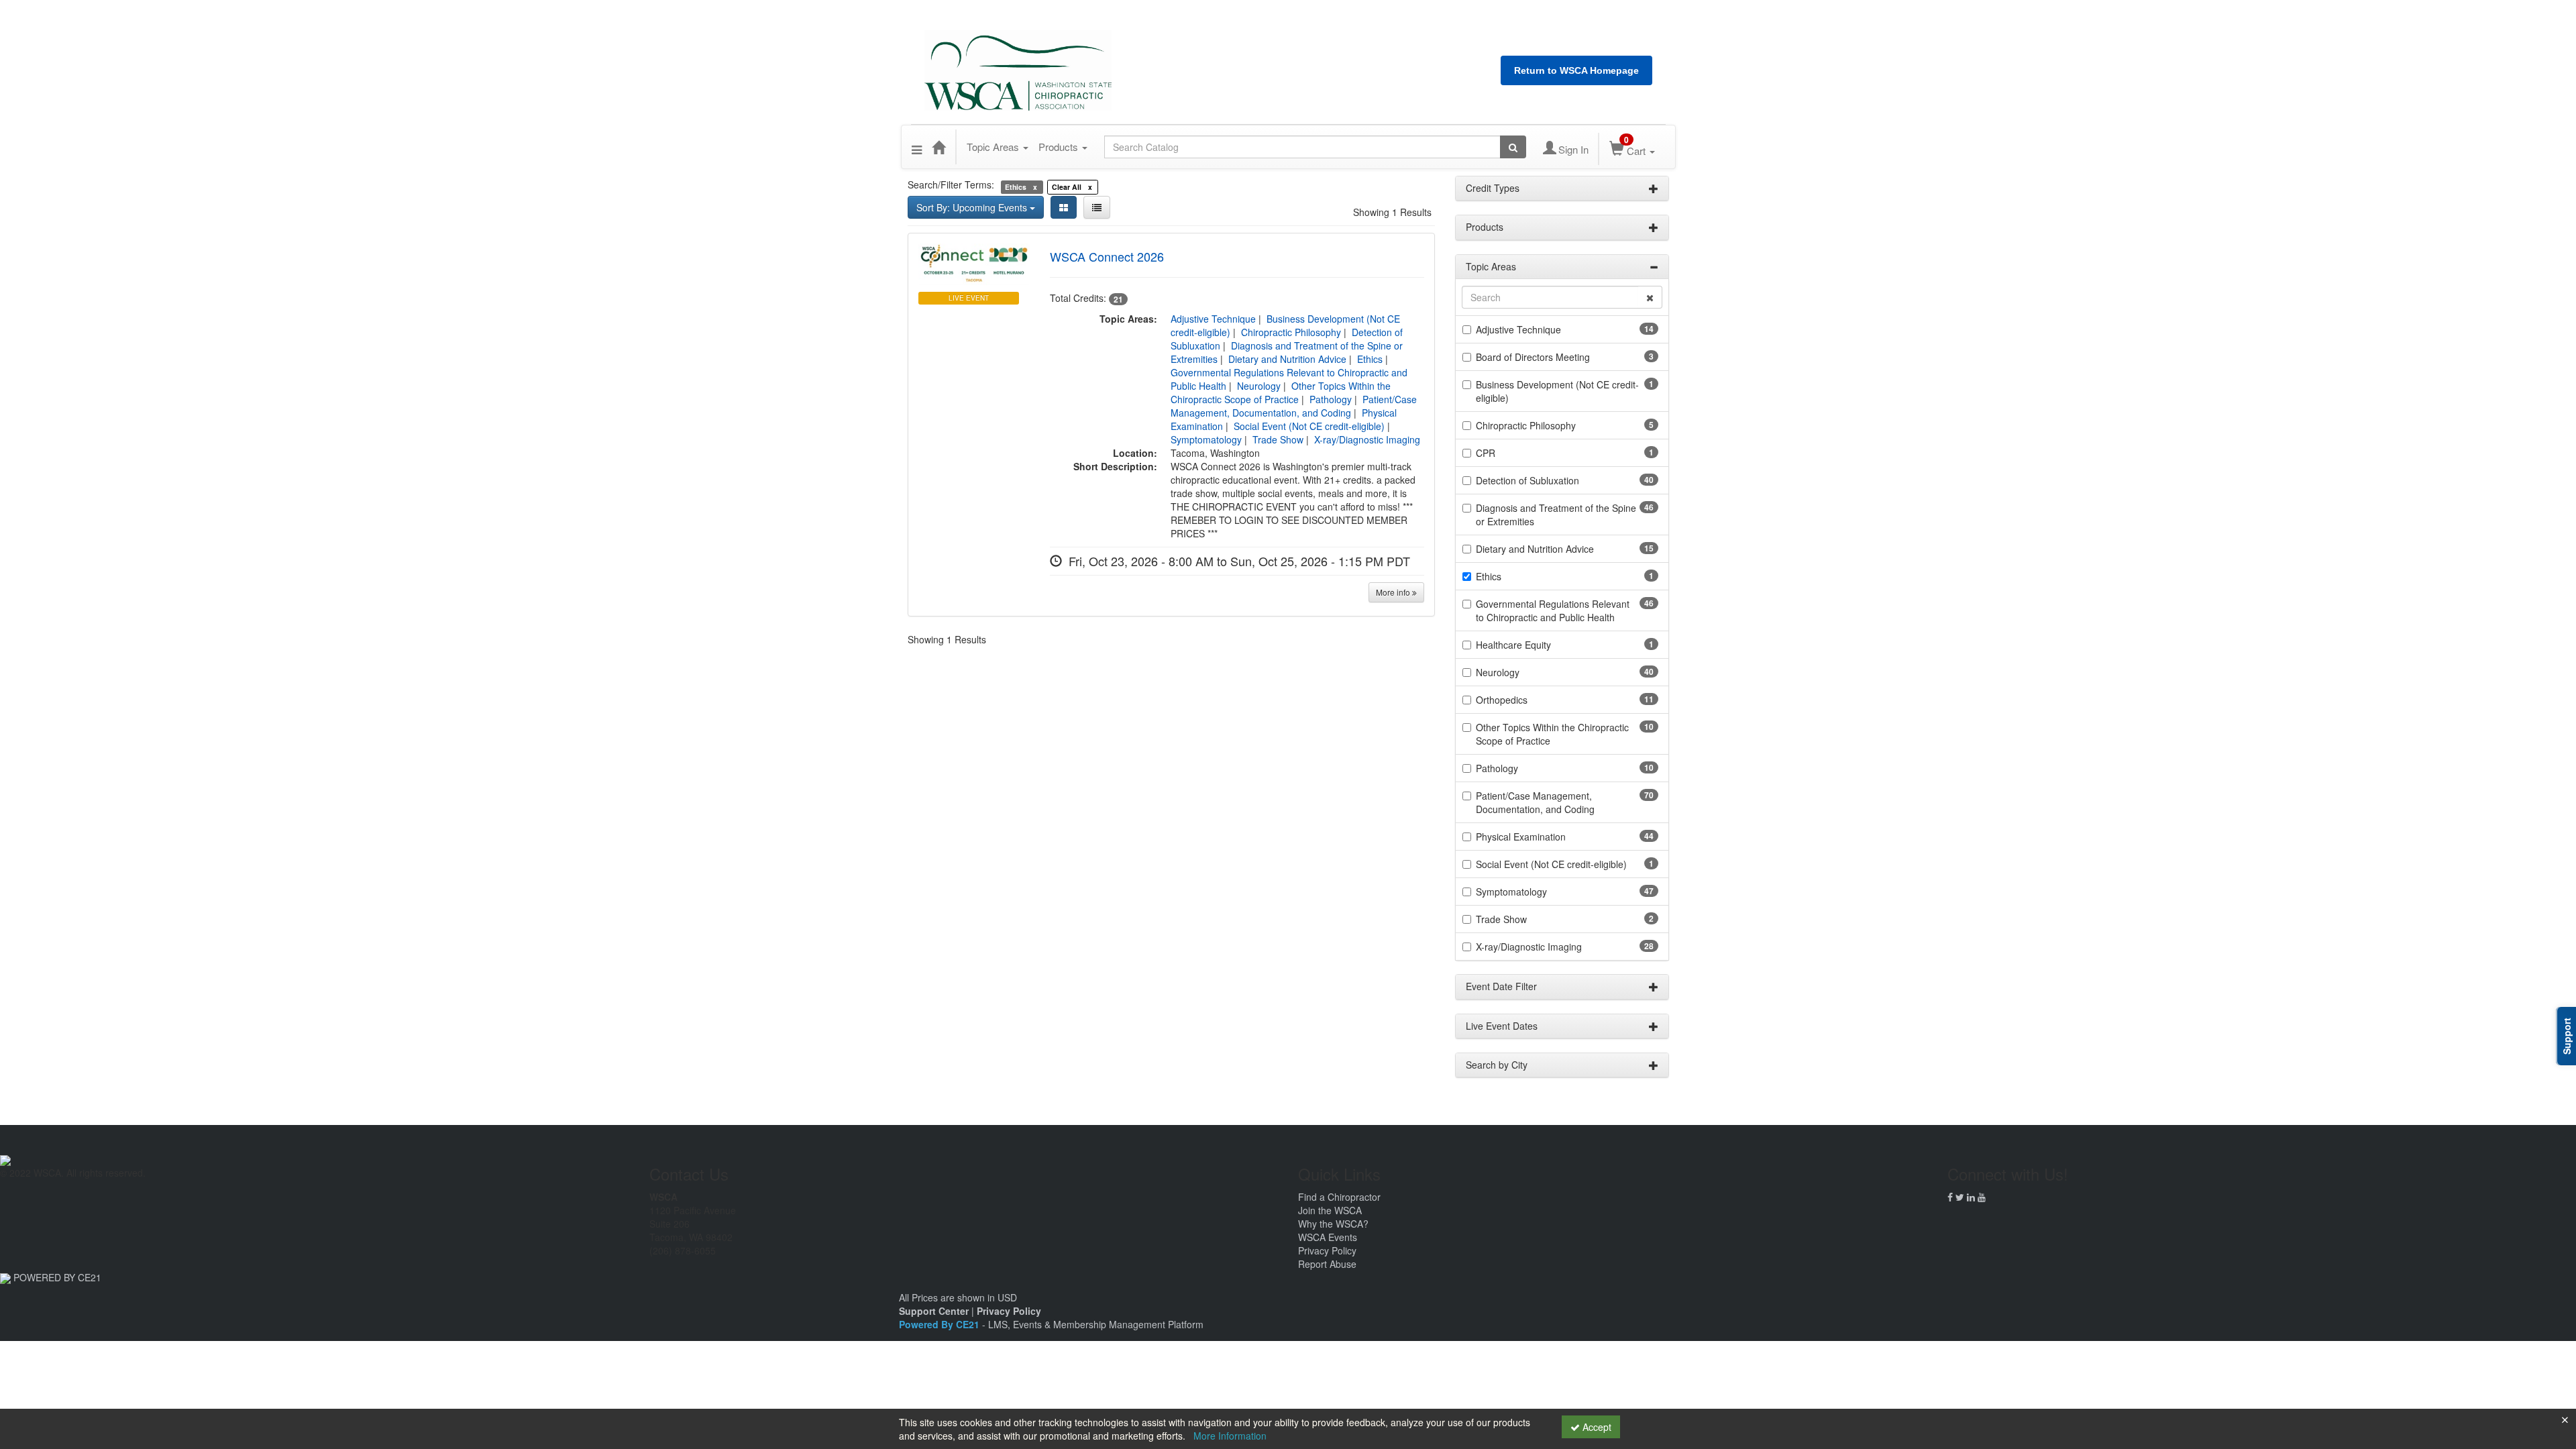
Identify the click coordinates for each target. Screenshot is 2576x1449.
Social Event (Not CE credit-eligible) (1309, 426)
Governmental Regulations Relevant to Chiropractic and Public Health (1553, 610)
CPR (1486, 453)
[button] (917, 147)
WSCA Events (1328, 1237)
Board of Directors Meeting (1533, 357)
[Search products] (1513, 147)
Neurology (1259, 386)
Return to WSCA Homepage (1576, 70)
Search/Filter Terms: (951, 184)
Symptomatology (1206, 439)
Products (1060, 147)
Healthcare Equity (1513, 645)
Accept (1596, 1427)
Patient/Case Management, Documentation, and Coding (1294, 406)
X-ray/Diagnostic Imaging (1367, 439)
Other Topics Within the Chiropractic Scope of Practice (1281, 392)
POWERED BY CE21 (57, 1277)
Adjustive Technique (1213, 319)
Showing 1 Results (1392, 212)
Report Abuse (1327, 1264)
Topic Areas (994, 147)
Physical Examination (1521, 837)
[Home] (938, 147)
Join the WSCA (1330, 1210)
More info (1394, 592)
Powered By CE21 (941, 1324)
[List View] (1097, 207)
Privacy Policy (1327, 1250)
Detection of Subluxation (1527, 480)
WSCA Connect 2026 (1107, 256)
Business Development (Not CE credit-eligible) (1557, 391)
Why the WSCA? (1333, 1224)
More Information (1230, 1436)
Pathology (1331, 399)
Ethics (1370, 359)
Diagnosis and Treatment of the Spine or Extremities (1556, 515)
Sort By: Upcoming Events (973, 207)
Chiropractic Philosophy (1291, 332)
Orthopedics (1502, 700)
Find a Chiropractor (1339, 1197)
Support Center (934, 1311)
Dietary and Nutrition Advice (1287, 359)
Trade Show (1278, 439)
